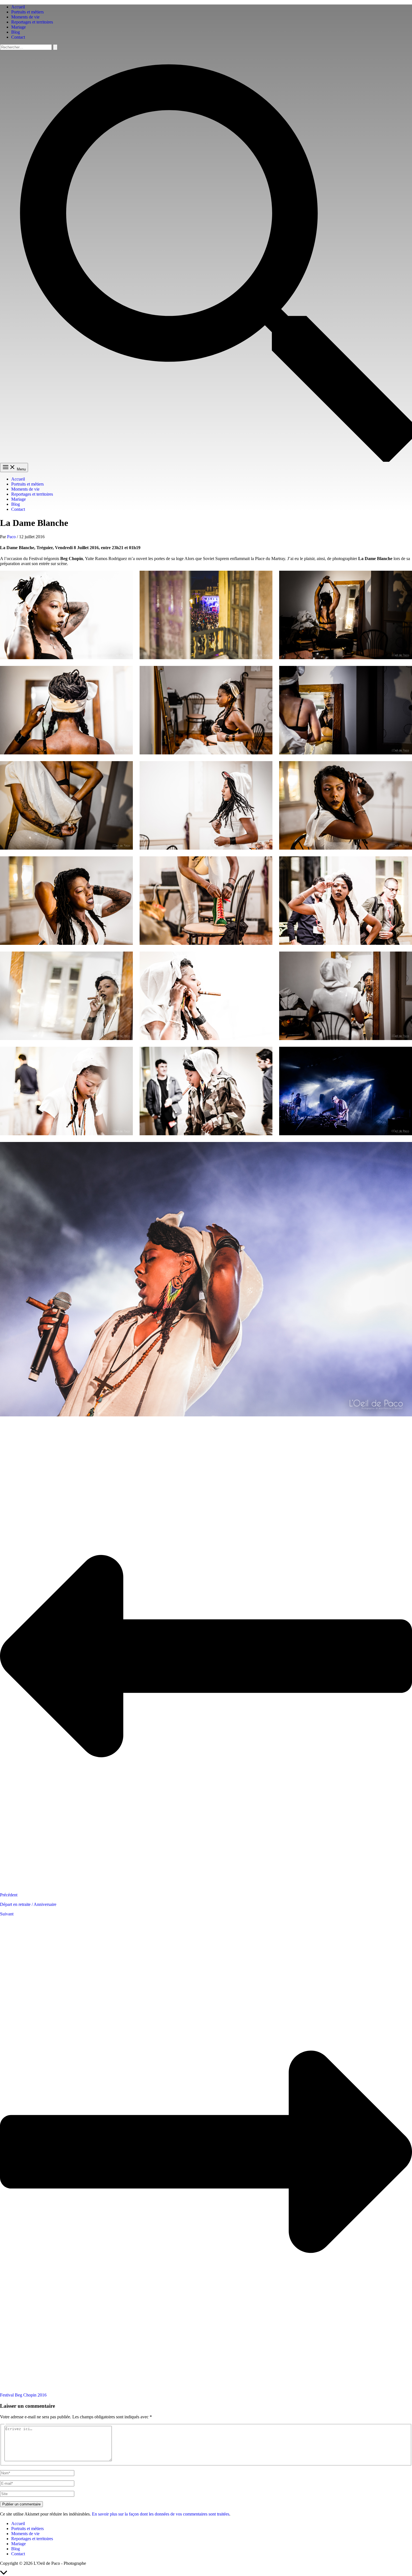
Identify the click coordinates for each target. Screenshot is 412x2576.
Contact (18, 37)
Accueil (18, 7)
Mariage (18, 27)
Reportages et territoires (32, 22)
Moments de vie (25, 17)
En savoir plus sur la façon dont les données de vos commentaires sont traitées (161, 2514)
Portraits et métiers (27, 12)
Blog (16, 32)
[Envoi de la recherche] (55, 47)
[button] (206, 460)
